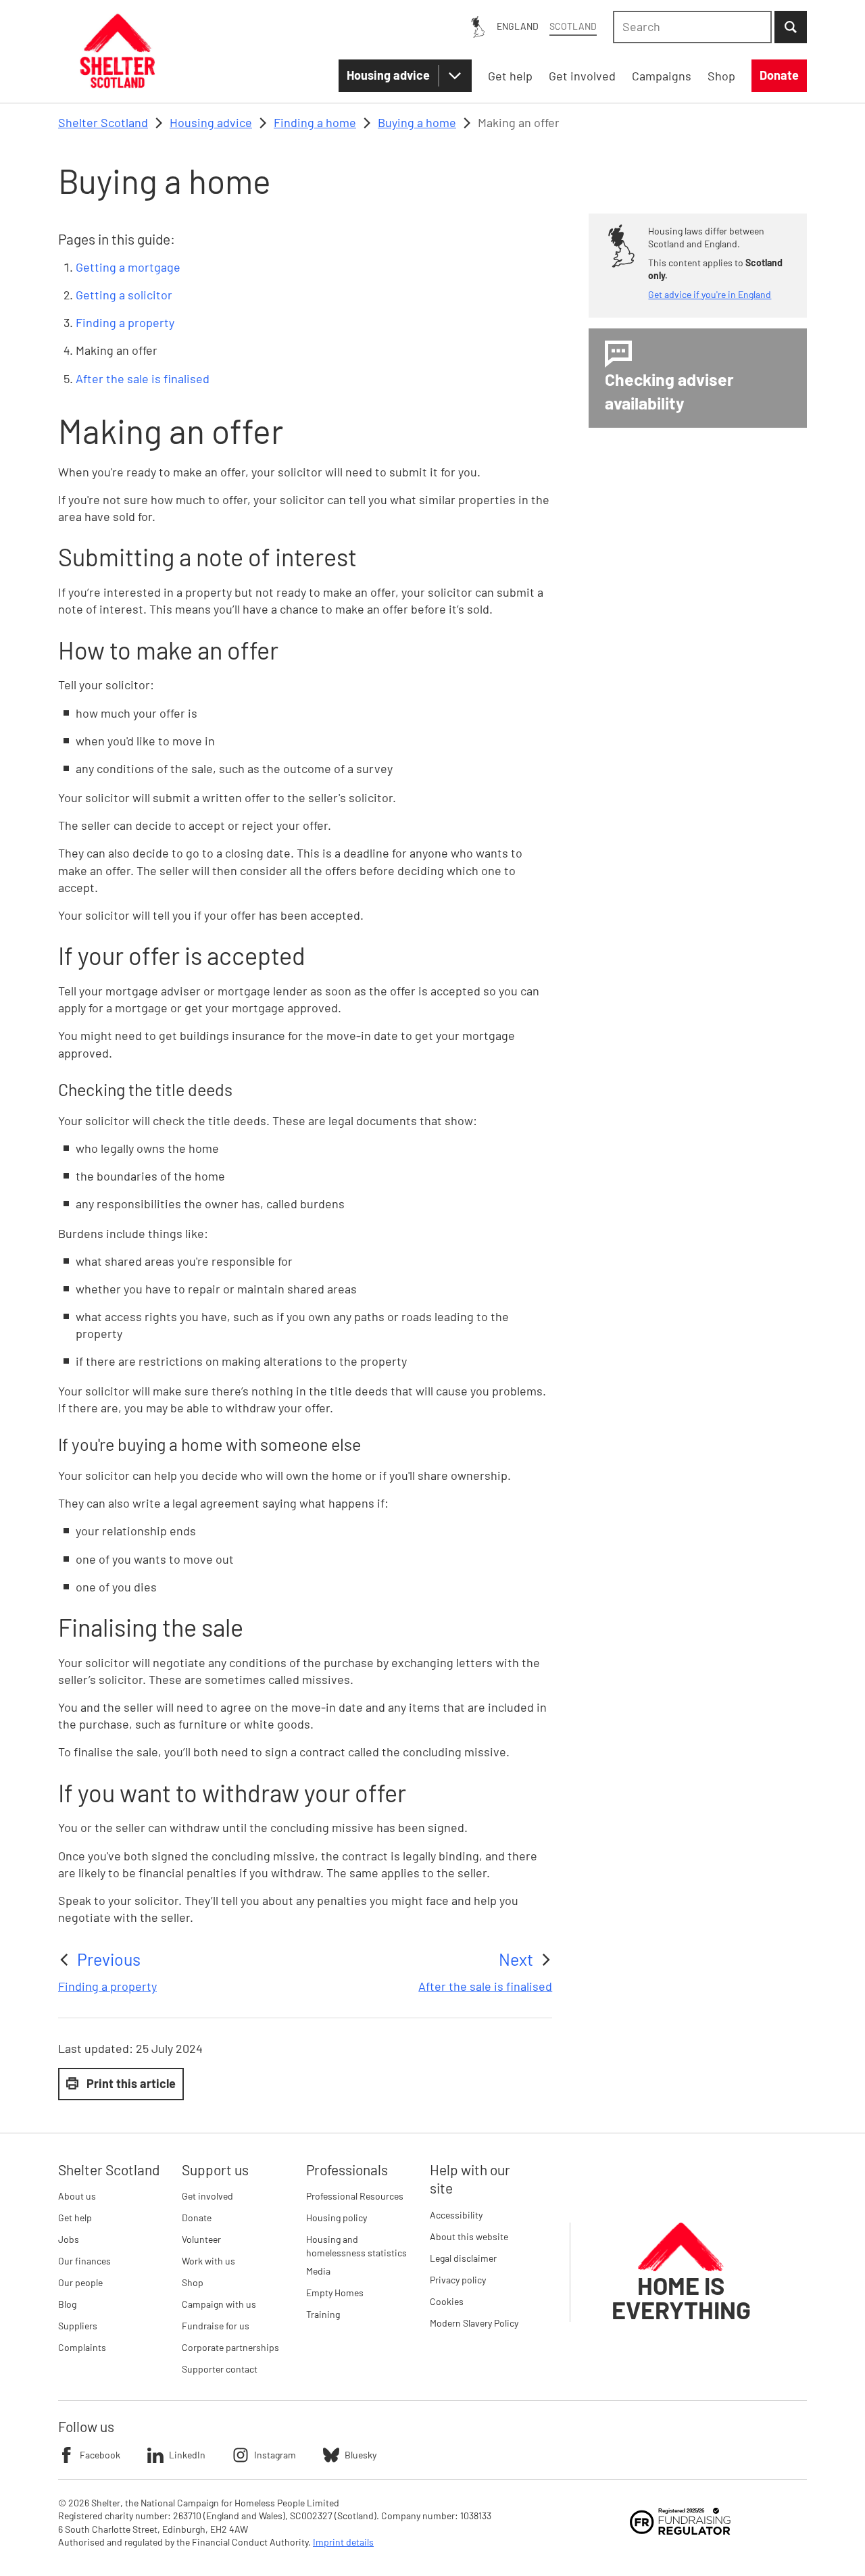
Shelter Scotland (103, 122)
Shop (193, 2282)
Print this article (131, 2083)
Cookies (447, 2301)
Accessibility (456, 2215)
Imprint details (343, 2542)
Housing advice (388, 75)
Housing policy (337, 2218)
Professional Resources (355, 2196)
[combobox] (692, 27)
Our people (80, 2282)
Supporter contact (220, 2369)
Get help (75, 2218)
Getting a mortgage (128, 267)
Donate (197, 2218)
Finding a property (125, 322)
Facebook (100, 2455)
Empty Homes (335, 2293)
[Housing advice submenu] (455, 76)
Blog (67, 2304)
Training (323, 2314)
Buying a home (417, 122)
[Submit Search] (791, 27)
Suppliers (78, 2326)
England (518, 26)
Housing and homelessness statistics (356, 2246)
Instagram (275, 2455)
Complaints (82, 2347)
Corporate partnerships (230, 2347)
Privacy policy (458, 2280)
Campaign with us (219, 2304)
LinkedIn (187, 2455)
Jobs (69, 2239)
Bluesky (361, 2455)
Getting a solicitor (124, 295)
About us (77, 2196)
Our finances (84, 2261)
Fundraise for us (216, 2326)
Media (318, 2271)
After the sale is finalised (143, 378)
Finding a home (315, 122)
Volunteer (201, 2239)
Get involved (207, 2196)
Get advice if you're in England (710, 294)
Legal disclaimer (463, 2258)
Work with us (208, 2261)
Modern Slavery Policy (474, 2323)
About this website (469, 2236)
